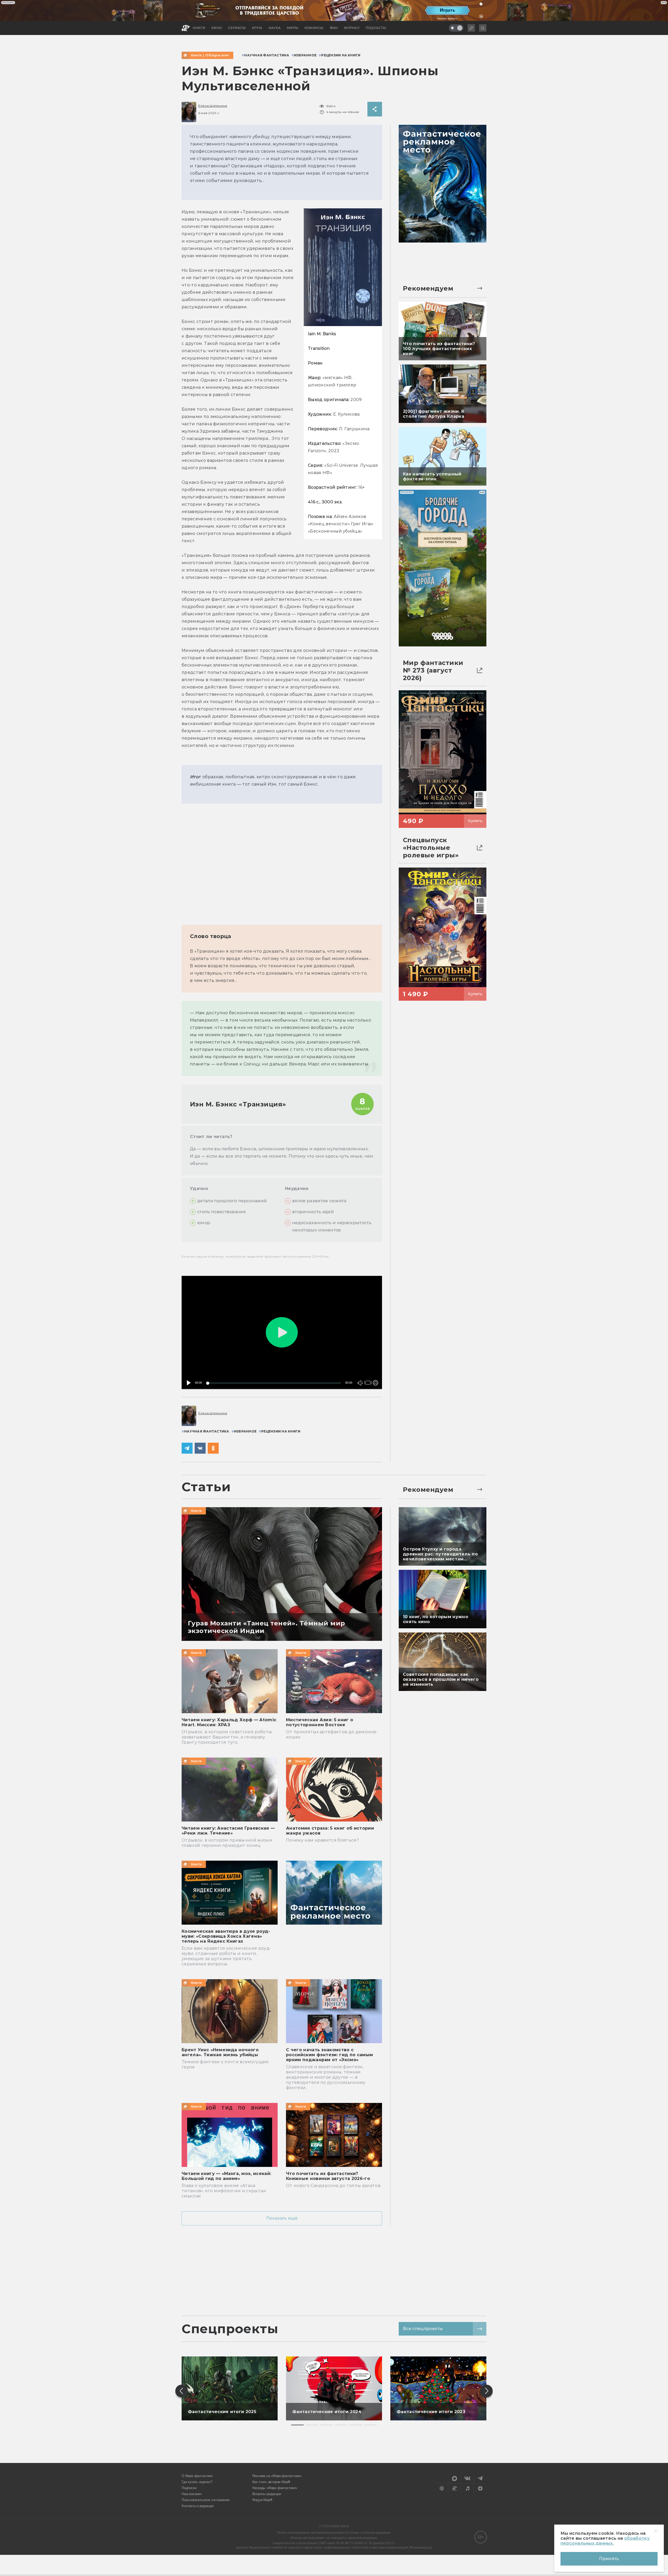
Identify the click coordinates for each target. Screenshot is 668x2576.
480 (374, 1372)
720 (374, 1364)
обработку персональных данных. (605, 2541)
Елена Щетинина (213, 106)
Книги (196, 55)
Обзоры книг (217, 55)
